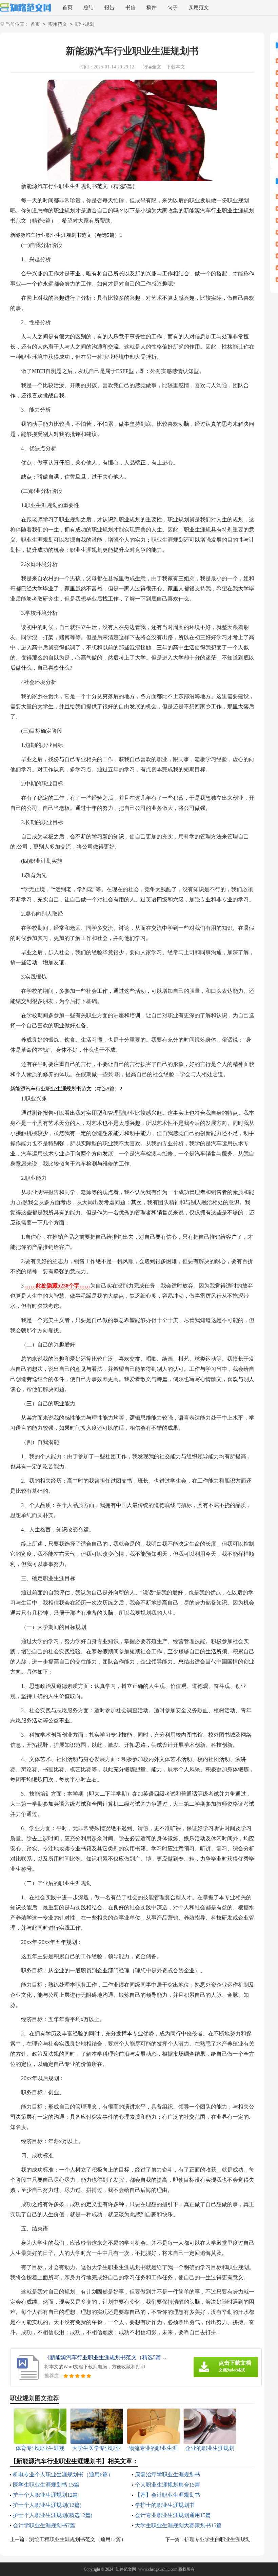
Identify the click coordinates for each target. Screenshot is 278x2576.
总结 (88, 7)
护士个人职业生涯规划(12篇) (47, 2505)
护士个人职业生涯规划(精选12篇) (53, 2515)
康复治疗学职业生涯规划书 (167, 2475)
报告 (110, 7)
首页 (67, 7)
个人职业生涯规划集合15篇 (167, 2485)
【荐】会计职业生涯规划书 (167, 2495)
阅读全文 (152, 67)
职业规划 (85, 24)
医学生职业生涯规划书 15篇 (46, 2485)
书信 (131, 7)
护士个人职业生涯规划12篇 (45, 2495)
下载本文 (176, 67)
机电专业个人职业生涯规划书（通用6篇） (63, 2475)
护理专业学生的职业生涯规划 (217, 2539)
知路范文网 (126, 2569)
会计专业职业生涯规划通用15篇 (173, 2515)
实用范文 (199, 7)
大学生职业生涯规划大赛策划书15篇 (178, 2525)
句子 (173, 7)
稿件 (152, 7)
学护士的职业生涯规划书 (165, 2505)
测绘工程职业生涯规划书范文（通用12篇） (78, 2539)
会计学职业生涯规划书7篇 (44, 2525)
